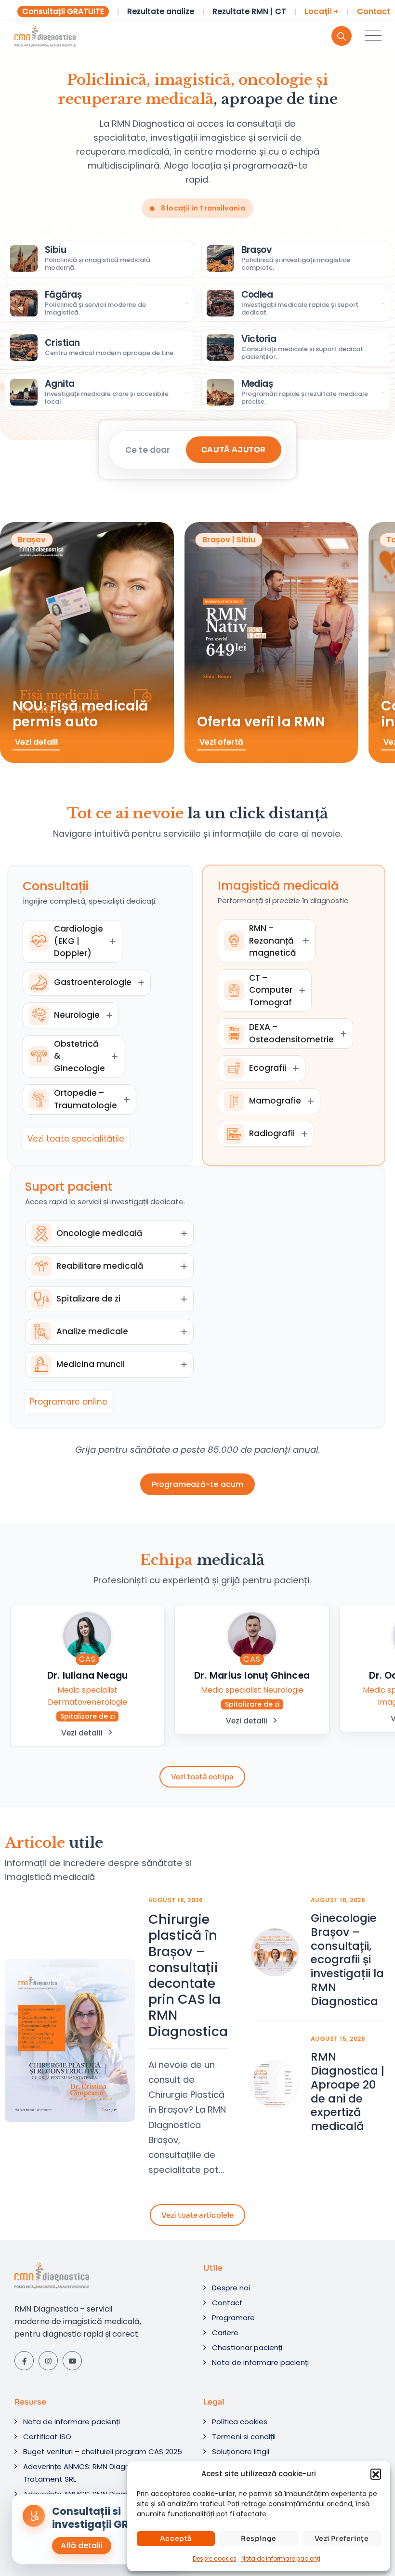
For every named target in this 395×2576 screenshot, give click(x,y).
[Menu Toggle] (371, 36)
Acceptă (176, 2538)
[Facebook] (24, 2361)
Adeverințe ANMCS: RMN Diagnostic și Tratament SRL (89, 2473)
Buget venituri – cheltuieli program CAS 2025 (103, 2451)
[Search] (342, 36)
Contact (374, 12)
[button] (376, 2474)
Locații (322, 12)
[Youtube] (72, 2361)
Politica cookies (240, 2422)
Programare (233, 2318)
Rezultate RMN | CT (249, 12)
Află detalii (82, 2545)
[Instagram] (48, 2361)
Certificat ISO (47, 2437)
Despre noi (231, 2288)
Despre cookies (215, 2558)
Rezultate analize (161, 12)
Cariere (225, 2333)
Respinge (259, 2538)
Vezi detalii (82, 1733)
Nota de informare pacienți (281, 2558)
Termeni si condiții (244, 2437)
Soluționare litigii (241, 2451)
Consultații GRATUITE (63, 11)
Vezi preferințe (342, 2538)
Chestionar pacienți (247, 2347)
